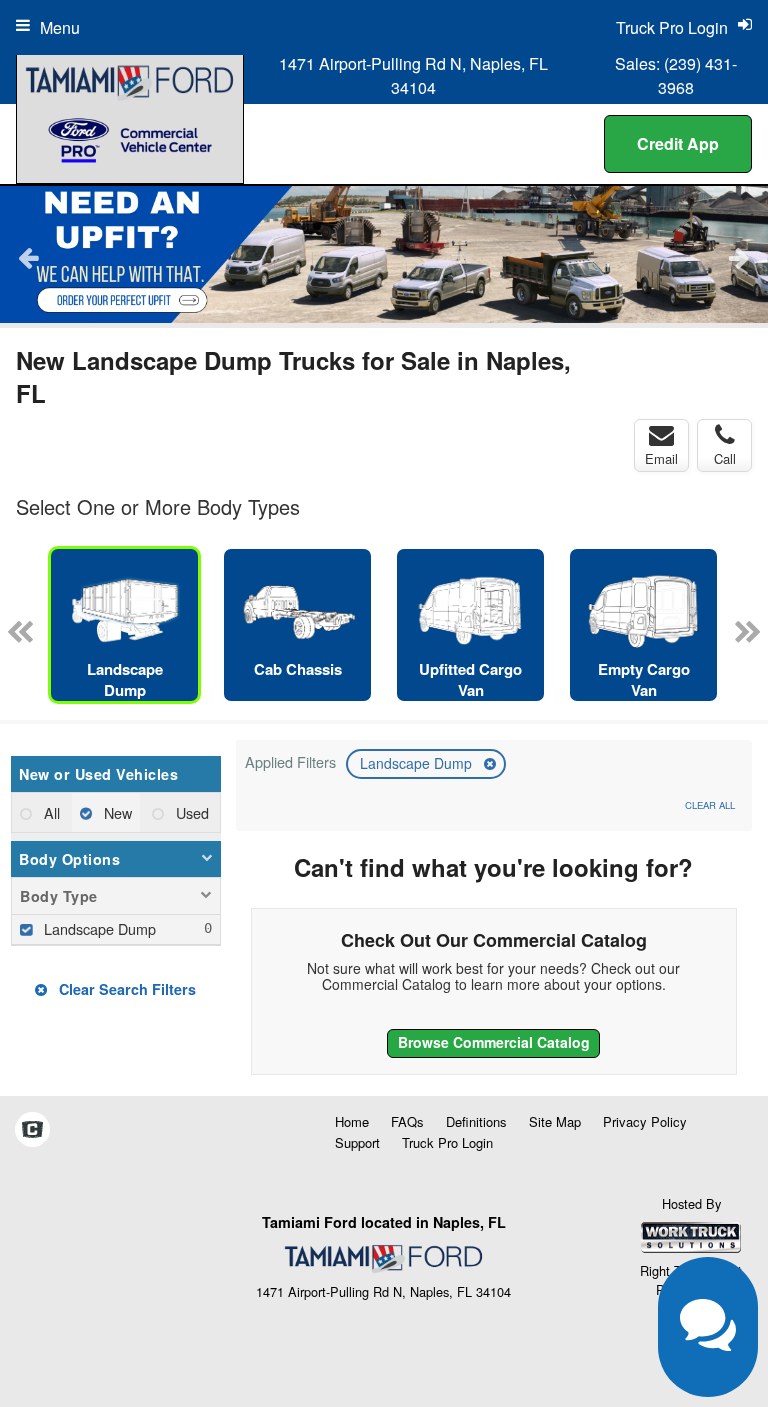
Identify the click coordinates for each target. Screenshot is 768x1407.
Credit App (678, 143)
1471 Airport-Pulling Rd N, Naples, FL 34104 (413, 75)
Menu (60, 27)
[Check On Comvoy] (32, 1130)
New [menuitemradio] (116, 812)
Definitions (476, 1121)
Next (739, 257)
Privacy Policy (645, 1121)
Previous (28, 257)
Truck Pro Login (447, 1142)
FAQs (407, 1121)
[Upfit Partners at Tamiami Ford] (384, 254)
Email (661, 458)
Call (725, 458)
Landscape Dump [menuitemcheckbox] (98, 928)
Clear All (710, 805)
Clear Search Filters (125, 989)
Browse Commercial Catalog (494, 1042)
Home (352, 1121)
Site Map (555, 1121)
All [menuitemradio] (50, 812)
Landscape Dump (418, 763)
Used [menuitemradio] (190, 812)
